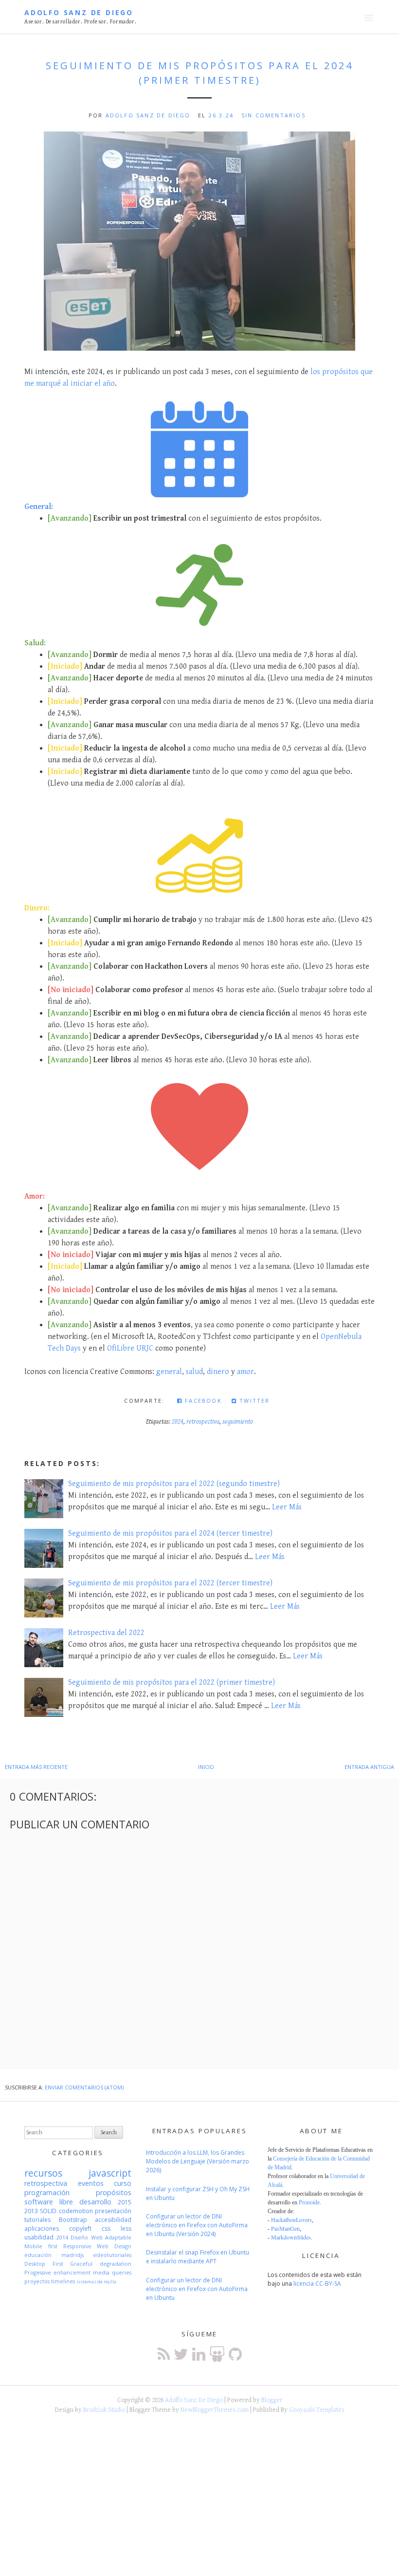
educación (38, 2255)
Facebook (202, 1401)
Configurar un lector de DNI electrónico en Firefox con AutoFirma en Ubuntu (197, 2289)
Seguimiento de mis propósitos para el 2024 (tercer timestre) (170, 1533)
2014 (62, 2237)
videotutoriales (112, 2255)
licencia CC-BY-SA (317, 2284)
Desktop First (44, 2264)
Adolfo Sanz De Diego (79, 12)
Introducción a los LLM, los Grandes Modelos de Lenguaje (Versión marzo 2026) (198, 2161)
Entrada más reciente (36, 1767)
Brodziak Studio (104, 2410)
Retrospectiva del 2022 (106, 1633)
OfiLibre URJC (130, 1348)
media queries (112, 2272)
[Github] (235, 2354)
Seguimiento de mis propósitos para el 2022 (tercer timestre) (170, 1583)
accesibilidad (113, 2220)
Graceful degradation (101, 2264)
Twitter (254, 1401)
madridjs (73, 2255)
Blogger (272, 2400)
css (106, 2228)
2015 (125, 2202)
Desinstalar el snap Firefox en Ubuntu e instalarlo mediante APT (198, 2257)
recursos (43, 2173)
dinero (218, 1372)
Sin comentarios (273, 115)
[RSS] (164, 2354)
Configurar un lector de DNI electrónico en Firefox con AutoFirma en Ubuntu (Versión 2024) (197, 2225)
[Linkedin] (199, 2354)
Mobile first (41, 2246)
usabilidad (39, 2237)
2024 (178, 1422)
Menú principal (369, 18)
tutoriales (37, 2220)
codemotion (76, 2211)
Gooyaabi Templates (317, 2410)
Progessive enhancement (57, 2272)
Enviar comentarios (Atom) (84, 2087)
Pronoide (309, 2202)
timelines (63, 2281)
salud (194, 1372)
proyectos (37, 2281)
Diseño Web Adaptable (101, 2237)
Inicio (206, 1767)
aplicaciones (42, 2228)
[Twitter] (181, 2354)
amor (245, 1372)
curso (123, 2183)
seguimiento (238, 1422)
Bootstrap (73, 2220)
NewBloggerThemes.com (215, 2410)
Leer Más (287, 1507)
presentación (113, 2211)
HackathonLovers (291, 2219)
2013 (31, 2211)
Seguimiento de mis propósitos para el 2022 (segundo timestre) (174, 1484)
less (126, 2228)
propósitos (114, 2192)
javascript (110, 2173)
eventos (91, 2183)
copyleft (80, 2228)
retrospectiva (203, 1422)
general (169, 1372)
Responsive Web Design (98, 2246)
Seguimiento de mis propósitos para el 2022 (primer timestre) (172, 1683)
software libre (49, 2202)
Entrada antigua (369, 1767)
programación (47, 2192)
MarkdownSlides (291, 2237)
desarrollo (95, 2202)
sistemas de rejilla (96, 2282)
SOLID (48, 2211)
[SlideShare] (217, 2354)
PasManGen (285, 2228)
